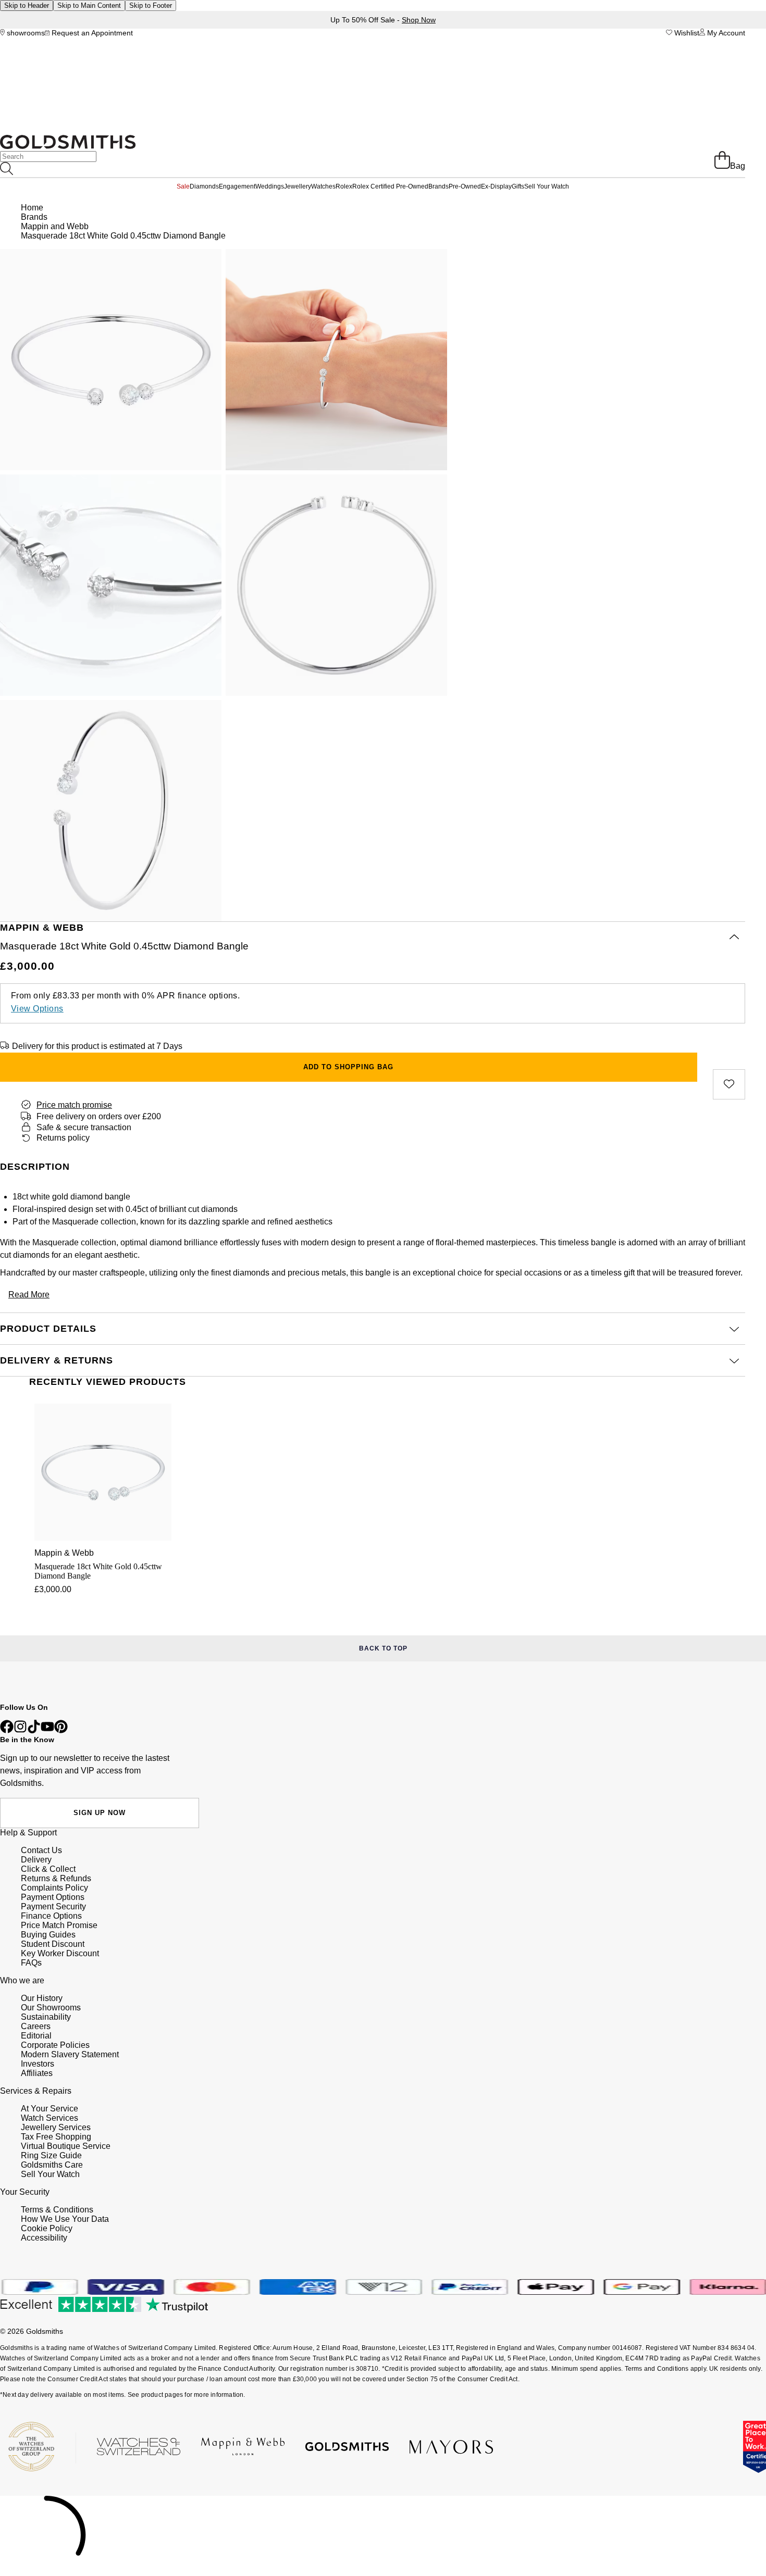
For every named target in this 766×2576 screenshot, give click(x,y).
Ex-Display (496, 186)
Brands (438, 186)
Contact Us (41, 1850)
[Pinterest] (61, 1730)
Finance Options (51, 1916)
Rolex (344, 186)
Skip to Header (27, 5)
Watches (323, 186)
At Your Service (50, 2109)
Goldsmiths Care (52, 2165)
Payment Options (53, 1897)
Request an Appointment (91, 33)
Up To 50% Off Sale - (383, 20)
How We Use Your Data (65, 2219)
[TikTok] (34, 1730)
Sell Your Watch (547, 186)
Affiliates (37, 2073)
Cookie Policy (47, 2228)
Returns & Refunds (56, 1878)
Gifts (518, 186)
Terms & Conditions (57, 2210)
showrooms (25, 33)
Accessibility (44, 2238)
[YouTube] (47, 1730)
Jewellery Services (56, 2127)
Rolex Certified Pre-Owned (390, 186)
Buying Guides (48, 1935)
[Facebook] (7, 1730)
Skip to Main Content (89, 5)
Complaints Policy (54, 1888)
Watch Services (50, 2118)
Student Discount (53, 1944)
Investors (38, 2064)
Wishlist (686, 33)
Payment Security (53, 1906)
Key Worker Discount (60, 1953)
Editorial (36, 2036)
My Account (725, 33)
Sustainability (46, 2017)
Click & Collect (48, 1869)
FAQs (31, 1963)
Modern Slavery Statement (70, 2054)
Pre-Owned (465, 186)
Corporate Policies (55, 2045)
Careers (36, 2026)
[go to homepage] (68, 146)
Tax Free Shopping (56, 2137)
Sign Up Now (100, 1813)
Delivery (36, 1860)
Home (32, 208)
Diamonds (204, 186)
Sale (183, 186)
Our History (42, 1998)
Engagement (237, 186)
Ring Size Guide (51, 2155)
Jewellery (298, 186)
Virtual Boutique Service (66, 2146)
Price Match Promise (59, 1925)
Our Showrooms (51, 2008)
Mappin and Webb (55, 226)
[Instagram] (20, 1730)
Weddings (270, 186)
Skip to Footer (151, 5)
